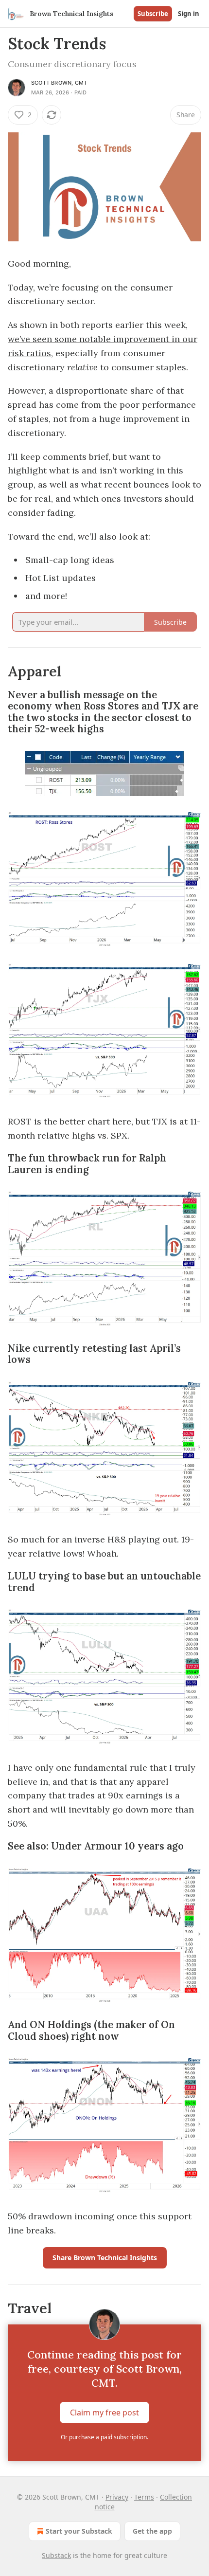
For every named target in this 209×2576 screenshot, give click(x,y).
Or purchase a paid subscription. (104, 2437)
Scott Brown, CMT (59, 83)
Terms (144, 2497)
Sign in (189, 14)
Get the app (152, 2531)
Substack (56, 2555)
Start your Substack (79, 2531)
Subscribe (153, 14)
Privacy (117, 2497)
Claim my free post (104, 2413)
